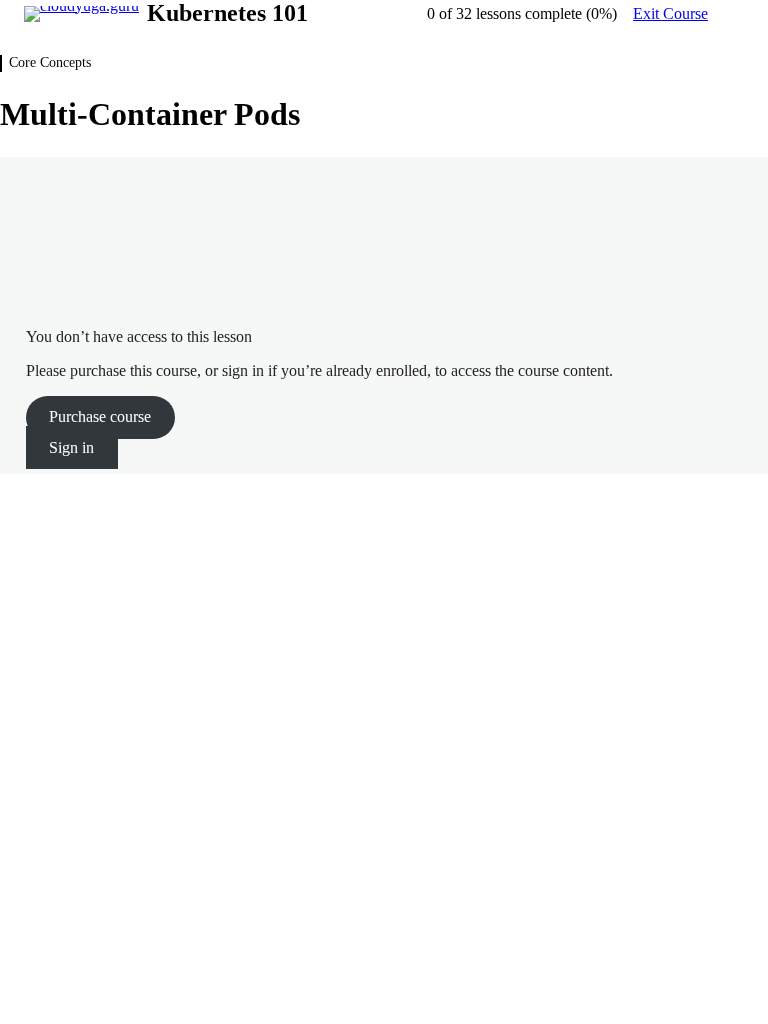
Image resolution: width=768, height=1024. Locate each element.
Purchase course (100, 416)
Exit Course (670, 13)
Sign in (71, 447)
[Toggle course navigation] (732, 14)
